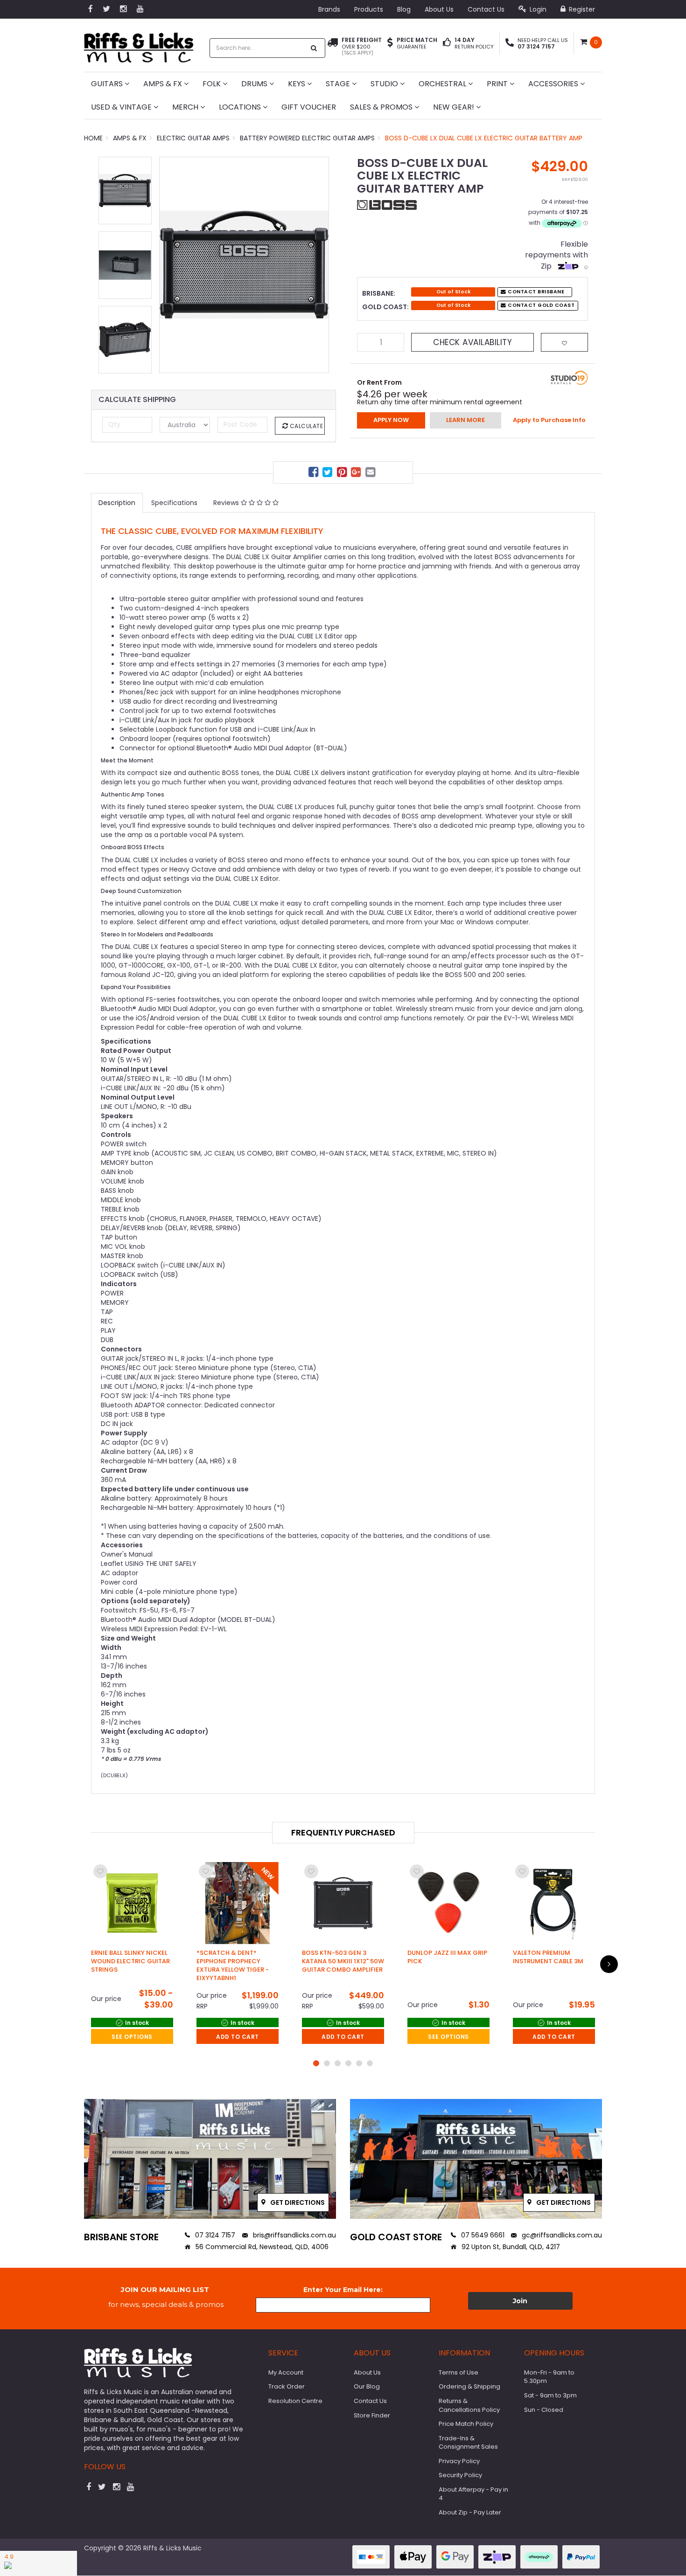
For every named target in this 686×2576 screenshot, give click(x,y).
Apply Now (391, 420)
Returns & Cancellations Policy (469, 2405)
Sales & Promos (382, 107)
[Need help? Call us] (510, 43)
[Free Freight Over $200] (332, 47)
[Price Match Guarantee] (390, 43)
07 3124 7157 (214, 2235)
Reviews (227, 503)
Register (581, 9)
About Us (439, 9)
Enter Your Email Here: (343, 2290)
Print (498, 84)
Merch (186, 107)
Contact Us (486, 9)
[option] (244, 265)
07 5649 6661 (482, 2235)
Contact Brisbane (535, 292)
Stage (339, 84)
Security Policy (460, 2475)
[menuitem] (315, 474)
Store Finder (372, 2415)
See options (132, 2037)
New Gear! (455, 107)
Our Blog (367, 2386)
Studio (385, 84)
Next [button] (317, 265)
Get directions (297, 2202)
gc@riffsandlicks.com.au (561, 2235)
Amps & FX (164, 84)
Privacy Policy (459, 2461)
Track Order (287, 2386)
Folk (213, 84)
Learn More (465, 420)
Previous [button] (171, 265)
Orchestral (443, 84)
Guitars (108, 84)
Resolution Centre (295, 2401)
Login (537, 9)
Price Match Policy (466, 2424)
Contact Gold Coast (541, 305)
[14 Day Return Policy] (447, 43)
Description (117, 503)
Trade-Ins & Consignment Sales (468, 2443)
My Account (286, 2372)
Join (520, 2301)
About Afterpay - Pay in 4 (473, 2494)
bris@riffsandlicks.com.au (294, 2235)
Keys (297, 84)
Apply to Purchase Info (549, 420)
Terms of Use (458, 2372)
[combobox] (258, 48)
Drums (255, 84)
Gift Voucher (309, 107)
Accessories (554, 84)
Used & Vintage (122, 107)
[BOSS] (387, 204)
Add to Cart (238, 2037)
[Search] (314, 48)
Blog (404, 9)
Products (369, 9)
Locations (241, 107)
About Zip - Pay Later (470, 2512)
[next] (609, 1964)
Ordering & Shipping (469, 2386)
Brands (329, 9)
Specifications (174, 503)
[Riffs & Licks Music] (139, 45)
